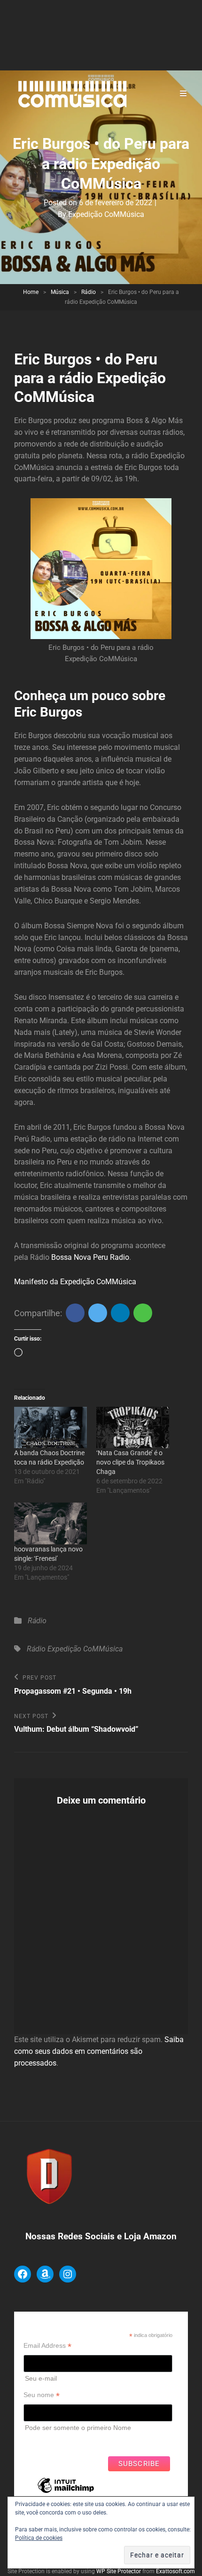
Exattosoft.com (175, 2571)
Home (31, 292)
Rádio (89, 292)
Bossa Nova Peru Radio (90, 1257)
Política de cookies (39, 2538)
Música (60, 292)
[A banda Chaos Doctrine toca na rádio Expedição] (50, 1428)
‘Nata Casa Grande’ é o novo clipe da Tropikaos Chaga (130, 1462)
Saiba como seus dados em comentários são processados (99, 2051)
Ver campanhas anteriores (63, 2441)
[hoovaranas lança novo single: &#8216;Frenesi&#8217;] (50, 1523)
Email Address (47, 2346)
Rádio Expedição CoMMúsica (75, 1649)
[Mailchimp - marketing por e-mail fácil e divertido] (66, 2492)
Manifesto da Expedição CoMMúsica (75, 1282)
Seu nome (42, 2395)
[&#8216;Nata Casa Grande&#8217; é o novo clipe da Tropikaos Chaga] (133, 1428)
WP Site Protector (119, 2571)
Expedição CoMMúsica (106, 214)
